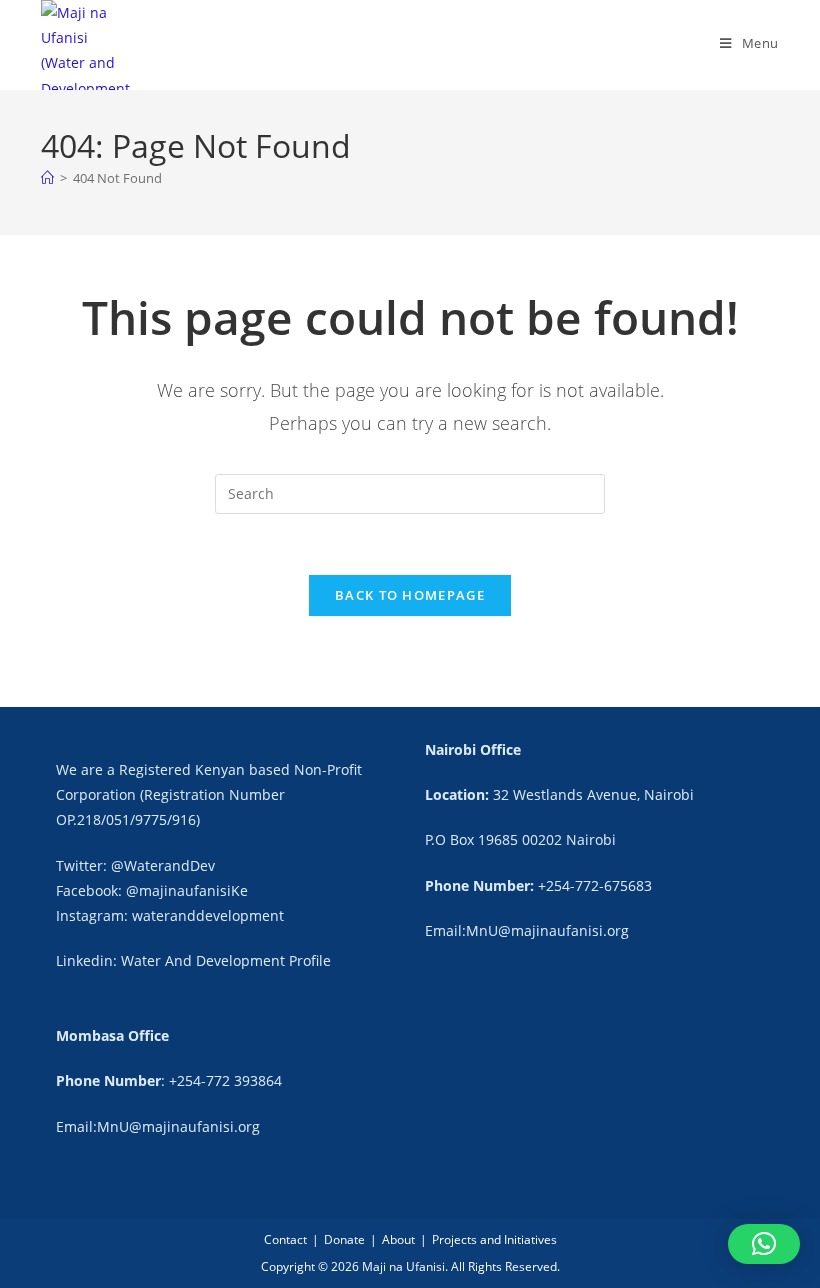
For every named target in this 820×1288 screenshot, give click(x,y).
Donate (344, 1239)
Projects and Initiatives (494, 1239)
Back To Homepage (410, 595)
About (398, 1239)
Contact (285, 1239)
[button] (764, 1244)
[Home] (47, 178)
